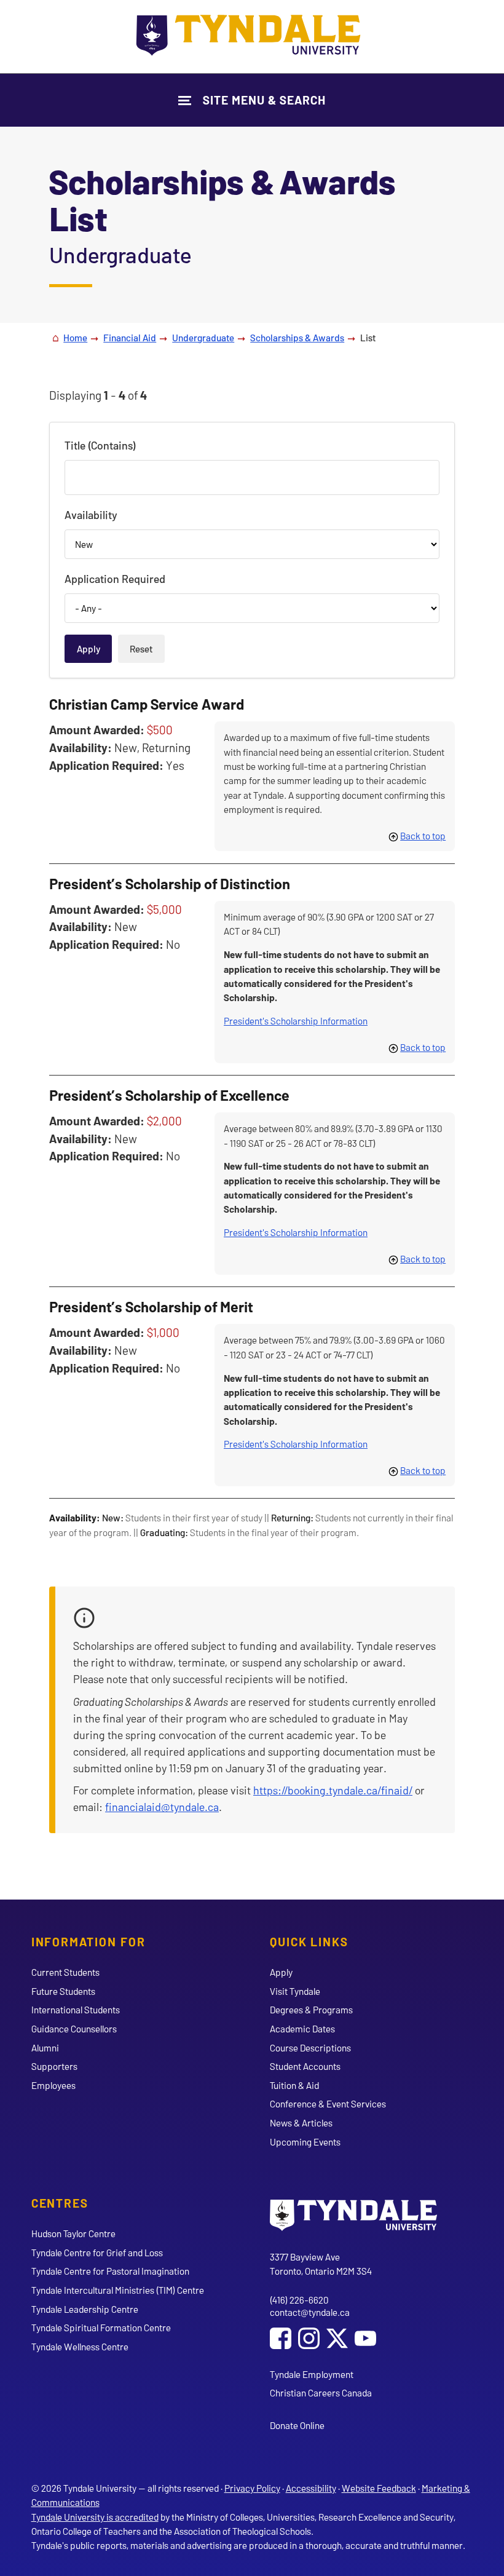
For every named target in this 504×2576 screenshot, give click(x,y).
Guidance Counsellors (74, 2028)
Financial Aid (130, 337)
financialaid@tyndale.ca (162, 1807)
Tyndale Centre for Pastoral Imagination (110, 2271)
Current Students (65, 1972)
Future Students (63, 1991)
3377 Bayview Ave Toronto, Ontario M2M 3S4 (321, 2264)
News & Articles (301, 2122)
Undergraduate (203, 337)
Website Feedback (379, 2488)
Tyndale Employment (312, 2374)
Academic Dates (302, 2028)
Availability (91, 515)
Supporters (54, 2066)
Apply (281, 1972)
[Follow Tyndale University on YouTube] (365, 2340)
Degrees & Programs (311, 2009)
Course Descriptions (310, 2047)
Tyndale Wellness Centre (80, 2346)
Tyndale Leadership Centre (85, 2309)
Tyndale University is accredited (95, 2517)
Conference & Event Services (328, 2103)
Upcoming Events (305, 2142)
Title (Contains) (100, 445)
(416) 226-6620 (299, 2300)
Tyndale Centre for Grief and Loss (97, 2252)
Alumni (45, 2047)
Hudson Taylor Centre (73, 2233)
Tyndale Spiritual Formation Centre (101, 2327)
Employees (53, 2085)
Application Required (115, 579)
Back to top (423, 835)
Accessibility (311, 2488)
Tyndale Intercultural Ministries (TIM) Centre (118, 2290)
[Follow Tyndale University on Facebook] (281, 2340)
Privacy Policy (252, 2488)
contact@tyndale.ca (310, 2312)
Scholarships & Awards (297, 337)
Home (75, 337)
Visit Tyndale (295, 1991)
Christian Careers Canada (321, 2392)
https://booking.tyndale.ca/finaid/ (333, 1790)
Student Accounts (305, 2066)
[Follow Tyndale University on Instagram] (309, 2340)
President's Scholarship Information (296, 1020)
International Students (76, 2009)
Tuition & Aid (294, 2085)
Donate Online (297, 2425)
